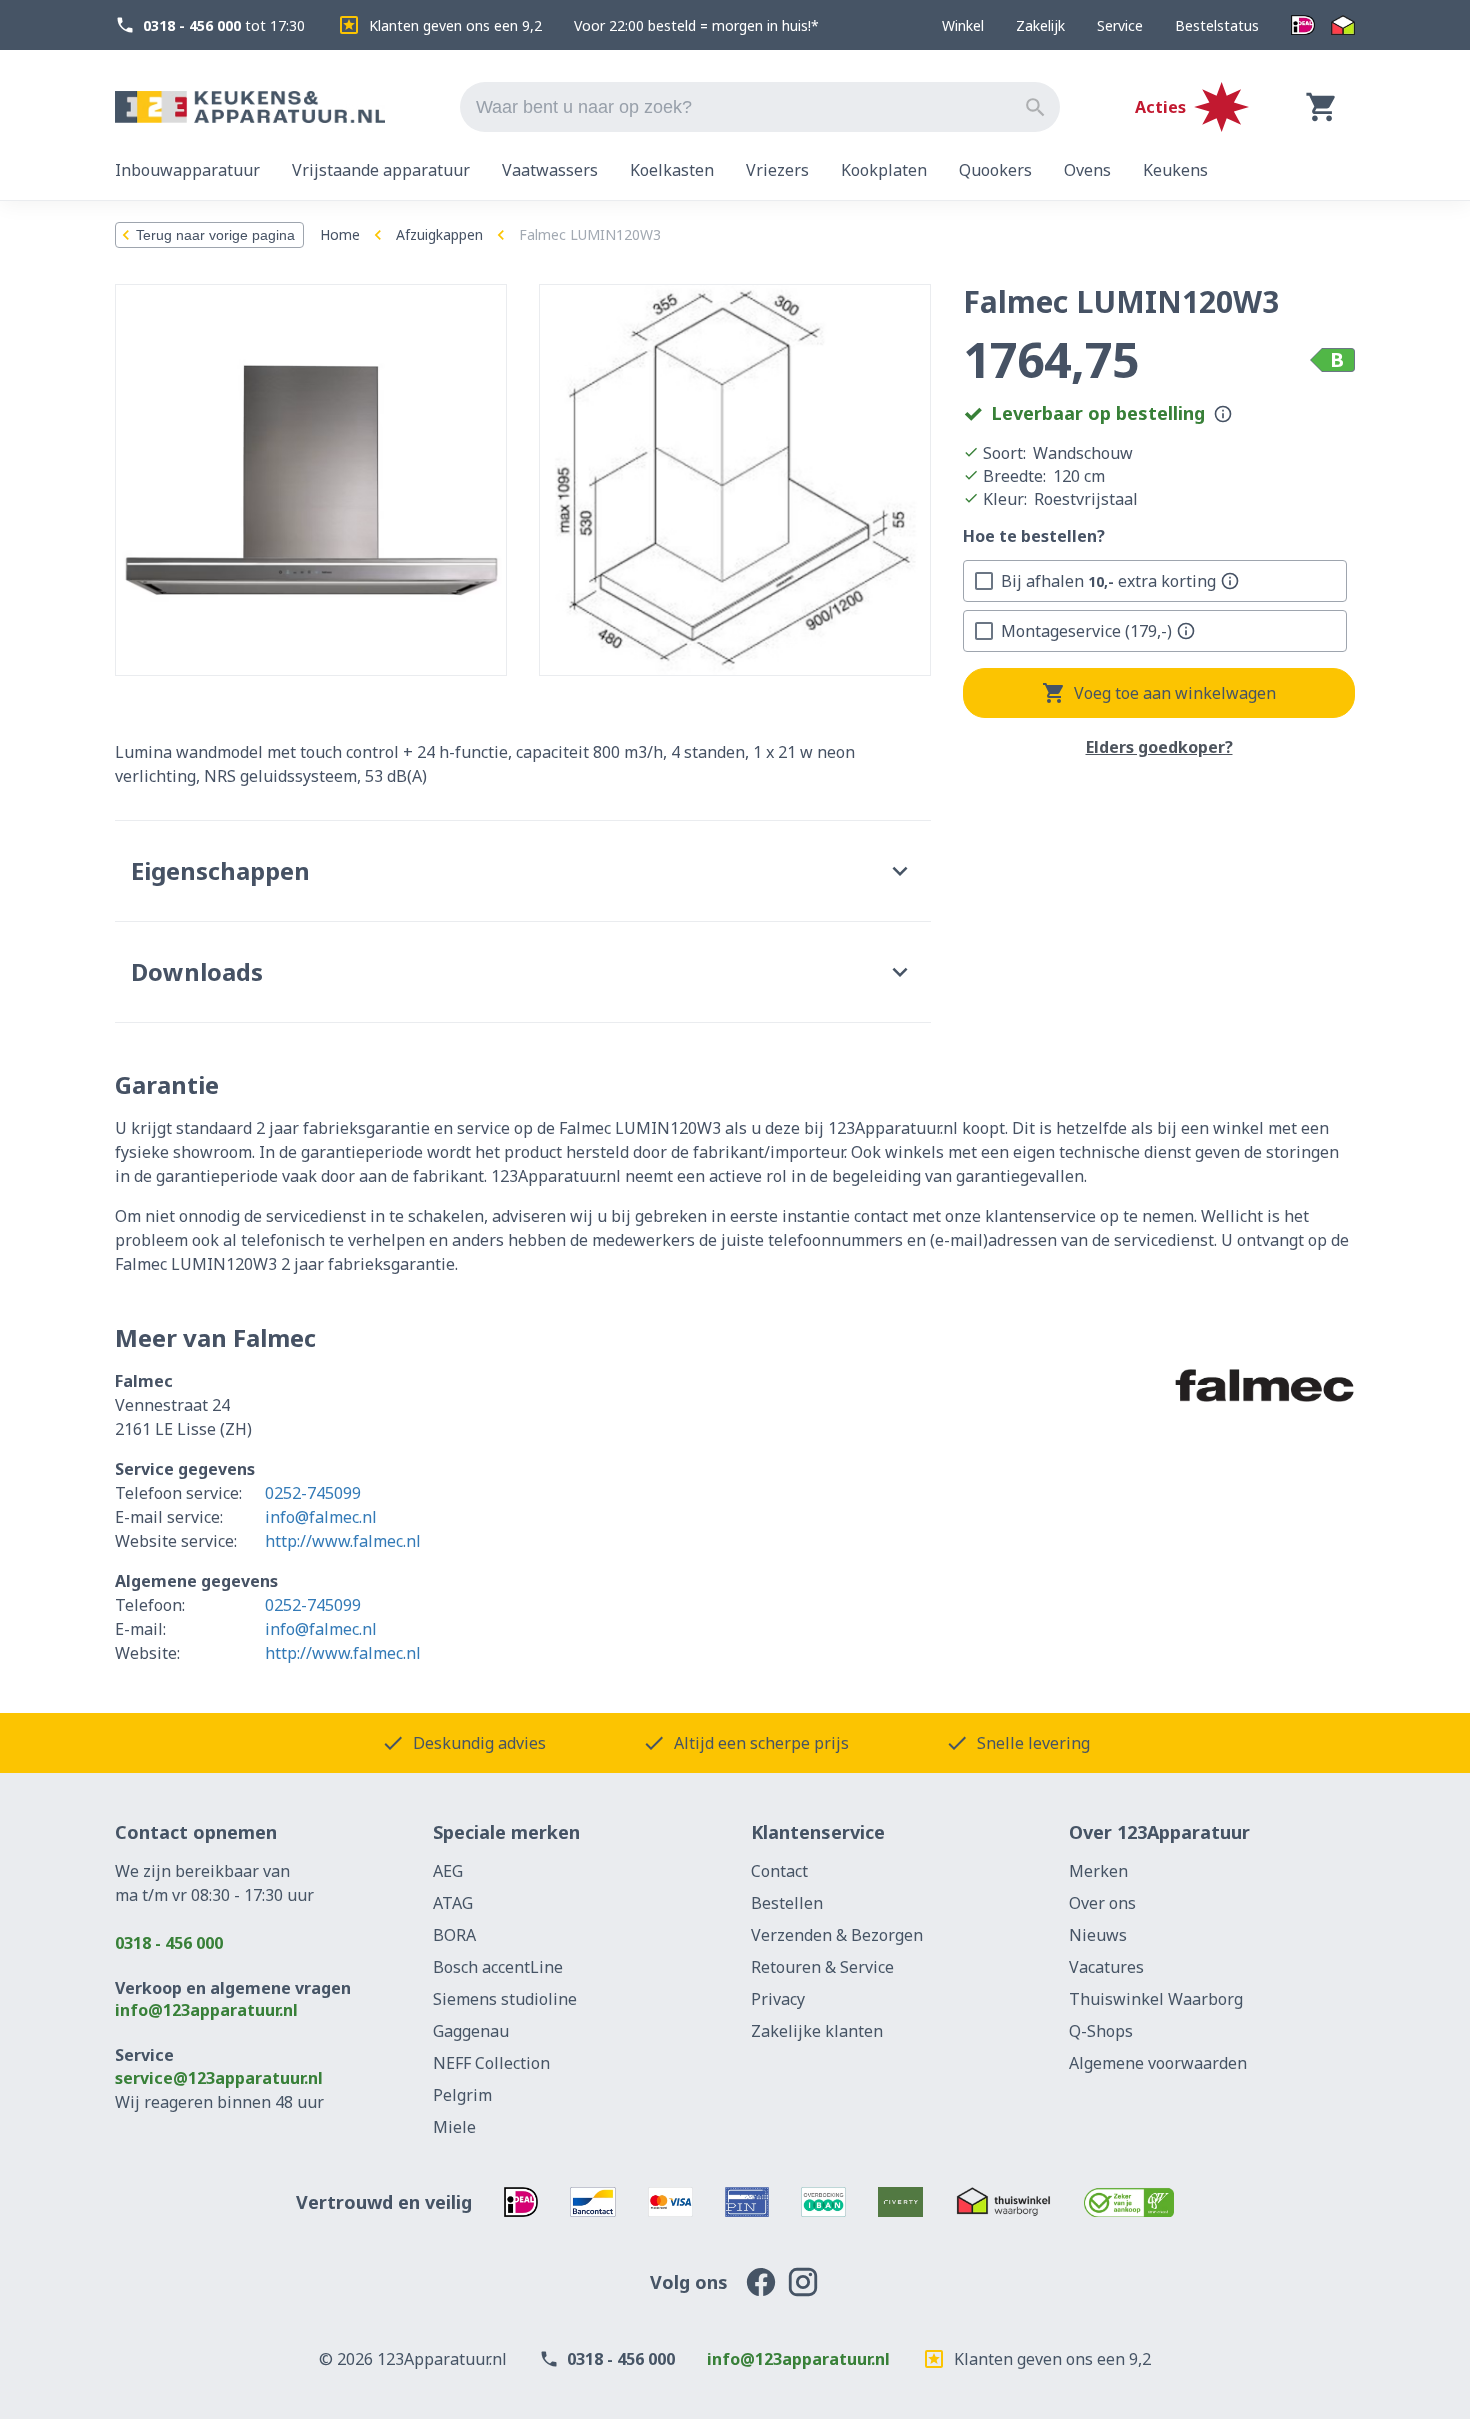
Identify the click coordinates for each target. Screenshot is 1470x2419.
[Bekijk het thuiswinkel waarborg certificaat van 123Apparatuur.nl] (1003, 2202)
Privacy (778, 1999)
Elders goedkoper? (1159, 748)
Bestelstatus (1217, 25)
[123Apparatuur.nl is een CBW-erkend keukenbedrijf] (1129, 2202)
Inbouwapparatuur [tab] (187, 170)
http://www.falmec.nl (343, 1541)
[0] (1322, 107)
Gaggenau (471, 2031)
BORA (454, 1935)
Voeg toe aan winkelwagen (1175, 693)
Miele (454, 2127)
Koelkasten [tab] (672, 170)
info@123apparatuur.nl (206, 2010)
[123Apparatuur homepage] (250, 107)
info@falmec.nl (321, 1517)
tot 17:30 (224, 25)
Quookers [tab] (995, 170)
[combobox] (760, 107)
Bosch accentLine (498, 1967)
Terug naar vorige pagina (215, 235)
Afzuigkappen (439, 234)
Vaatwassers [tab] (550, 170)
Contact (779, 1871)
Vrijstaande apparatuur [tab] (381, 170)
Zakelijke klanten (817, 2031)
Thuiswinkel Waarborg (1156, 1999)
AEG (448, 1871)
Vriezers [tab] (777, 170)
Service (1120, 25)
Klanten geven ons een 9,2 (455, 25)
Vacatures (1106, 1967)
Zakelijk (1040, 25)
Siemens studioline (505, 1999)
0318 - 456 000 (169, 1943)
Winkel (963, 25)
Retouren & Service (822, 1967)
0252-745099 (313, 1493)
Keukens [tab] (1175, 170)
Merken (1098, 1871)
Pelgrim (462, 2095)
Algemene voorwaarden (1158, 2063)
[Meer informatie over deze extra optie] (1230, 581)
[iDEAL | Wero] (1303, 25)
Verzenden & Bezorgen (837, 1935)
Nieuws (1098, 1935)
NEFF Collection (491, 2063)
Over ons (1102, 1903)
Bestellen (787, 1903)
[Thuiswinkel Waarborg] (1343, 25)
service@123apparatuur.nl (219, 2078)
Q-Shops (1101, 2031)
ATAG (453, 1903)
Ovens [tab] (1087, 170)
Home (340, 234)
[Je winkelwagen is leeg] (1322, 107)
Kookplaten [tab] (884, 170)
